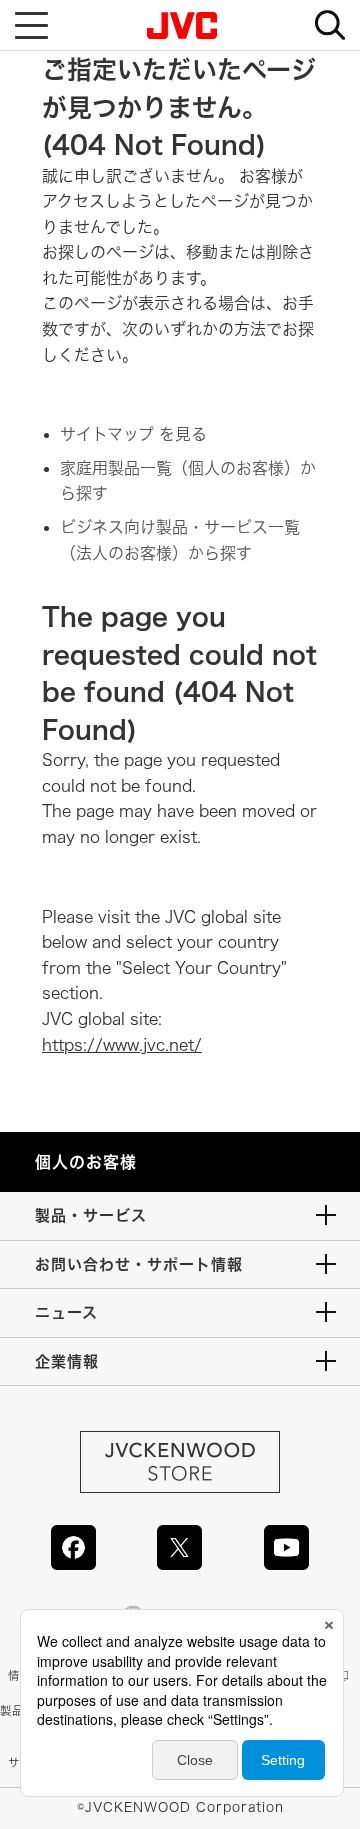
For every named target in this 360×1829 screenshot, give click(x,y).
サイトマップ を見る (133, 434)
